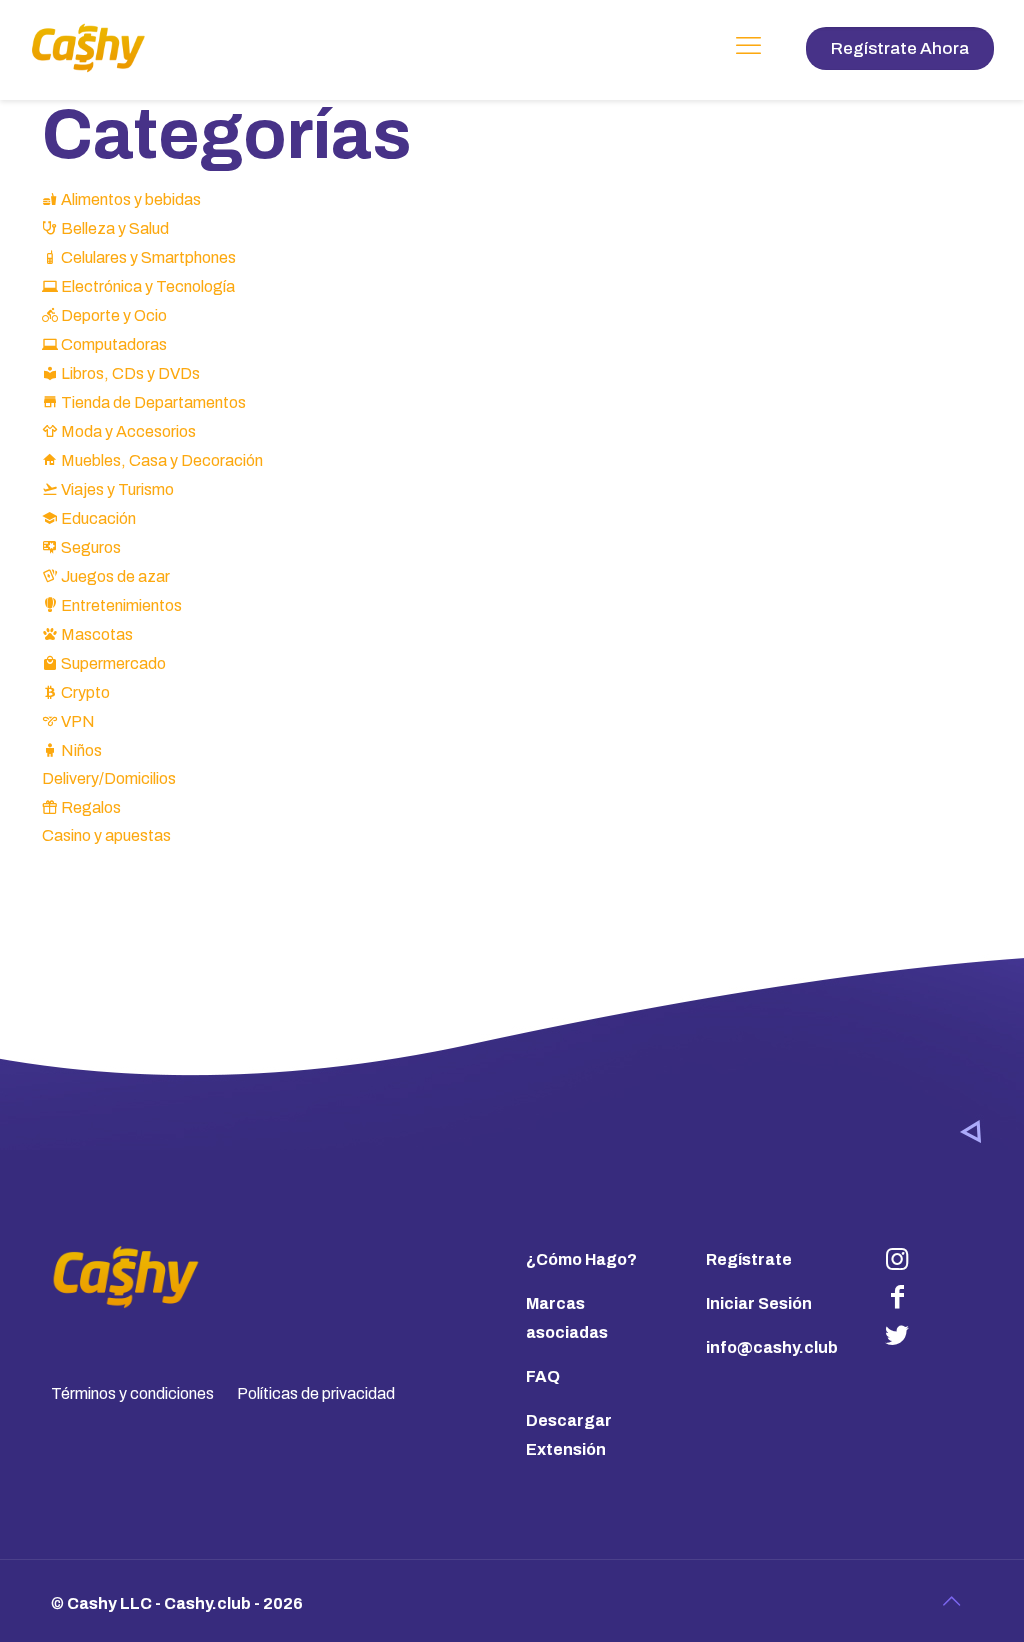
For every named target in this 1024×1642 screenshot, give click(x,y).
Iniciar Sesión (759, 1303)
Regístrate (749, 1259)
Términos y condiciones (132, 1393)
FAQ (543, 1376)
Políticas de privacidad (316, 1393)
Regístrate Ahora (900, 48)
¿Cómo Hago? (581, 1259)
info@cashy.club (772, 1347)
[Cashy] (88, 47)
